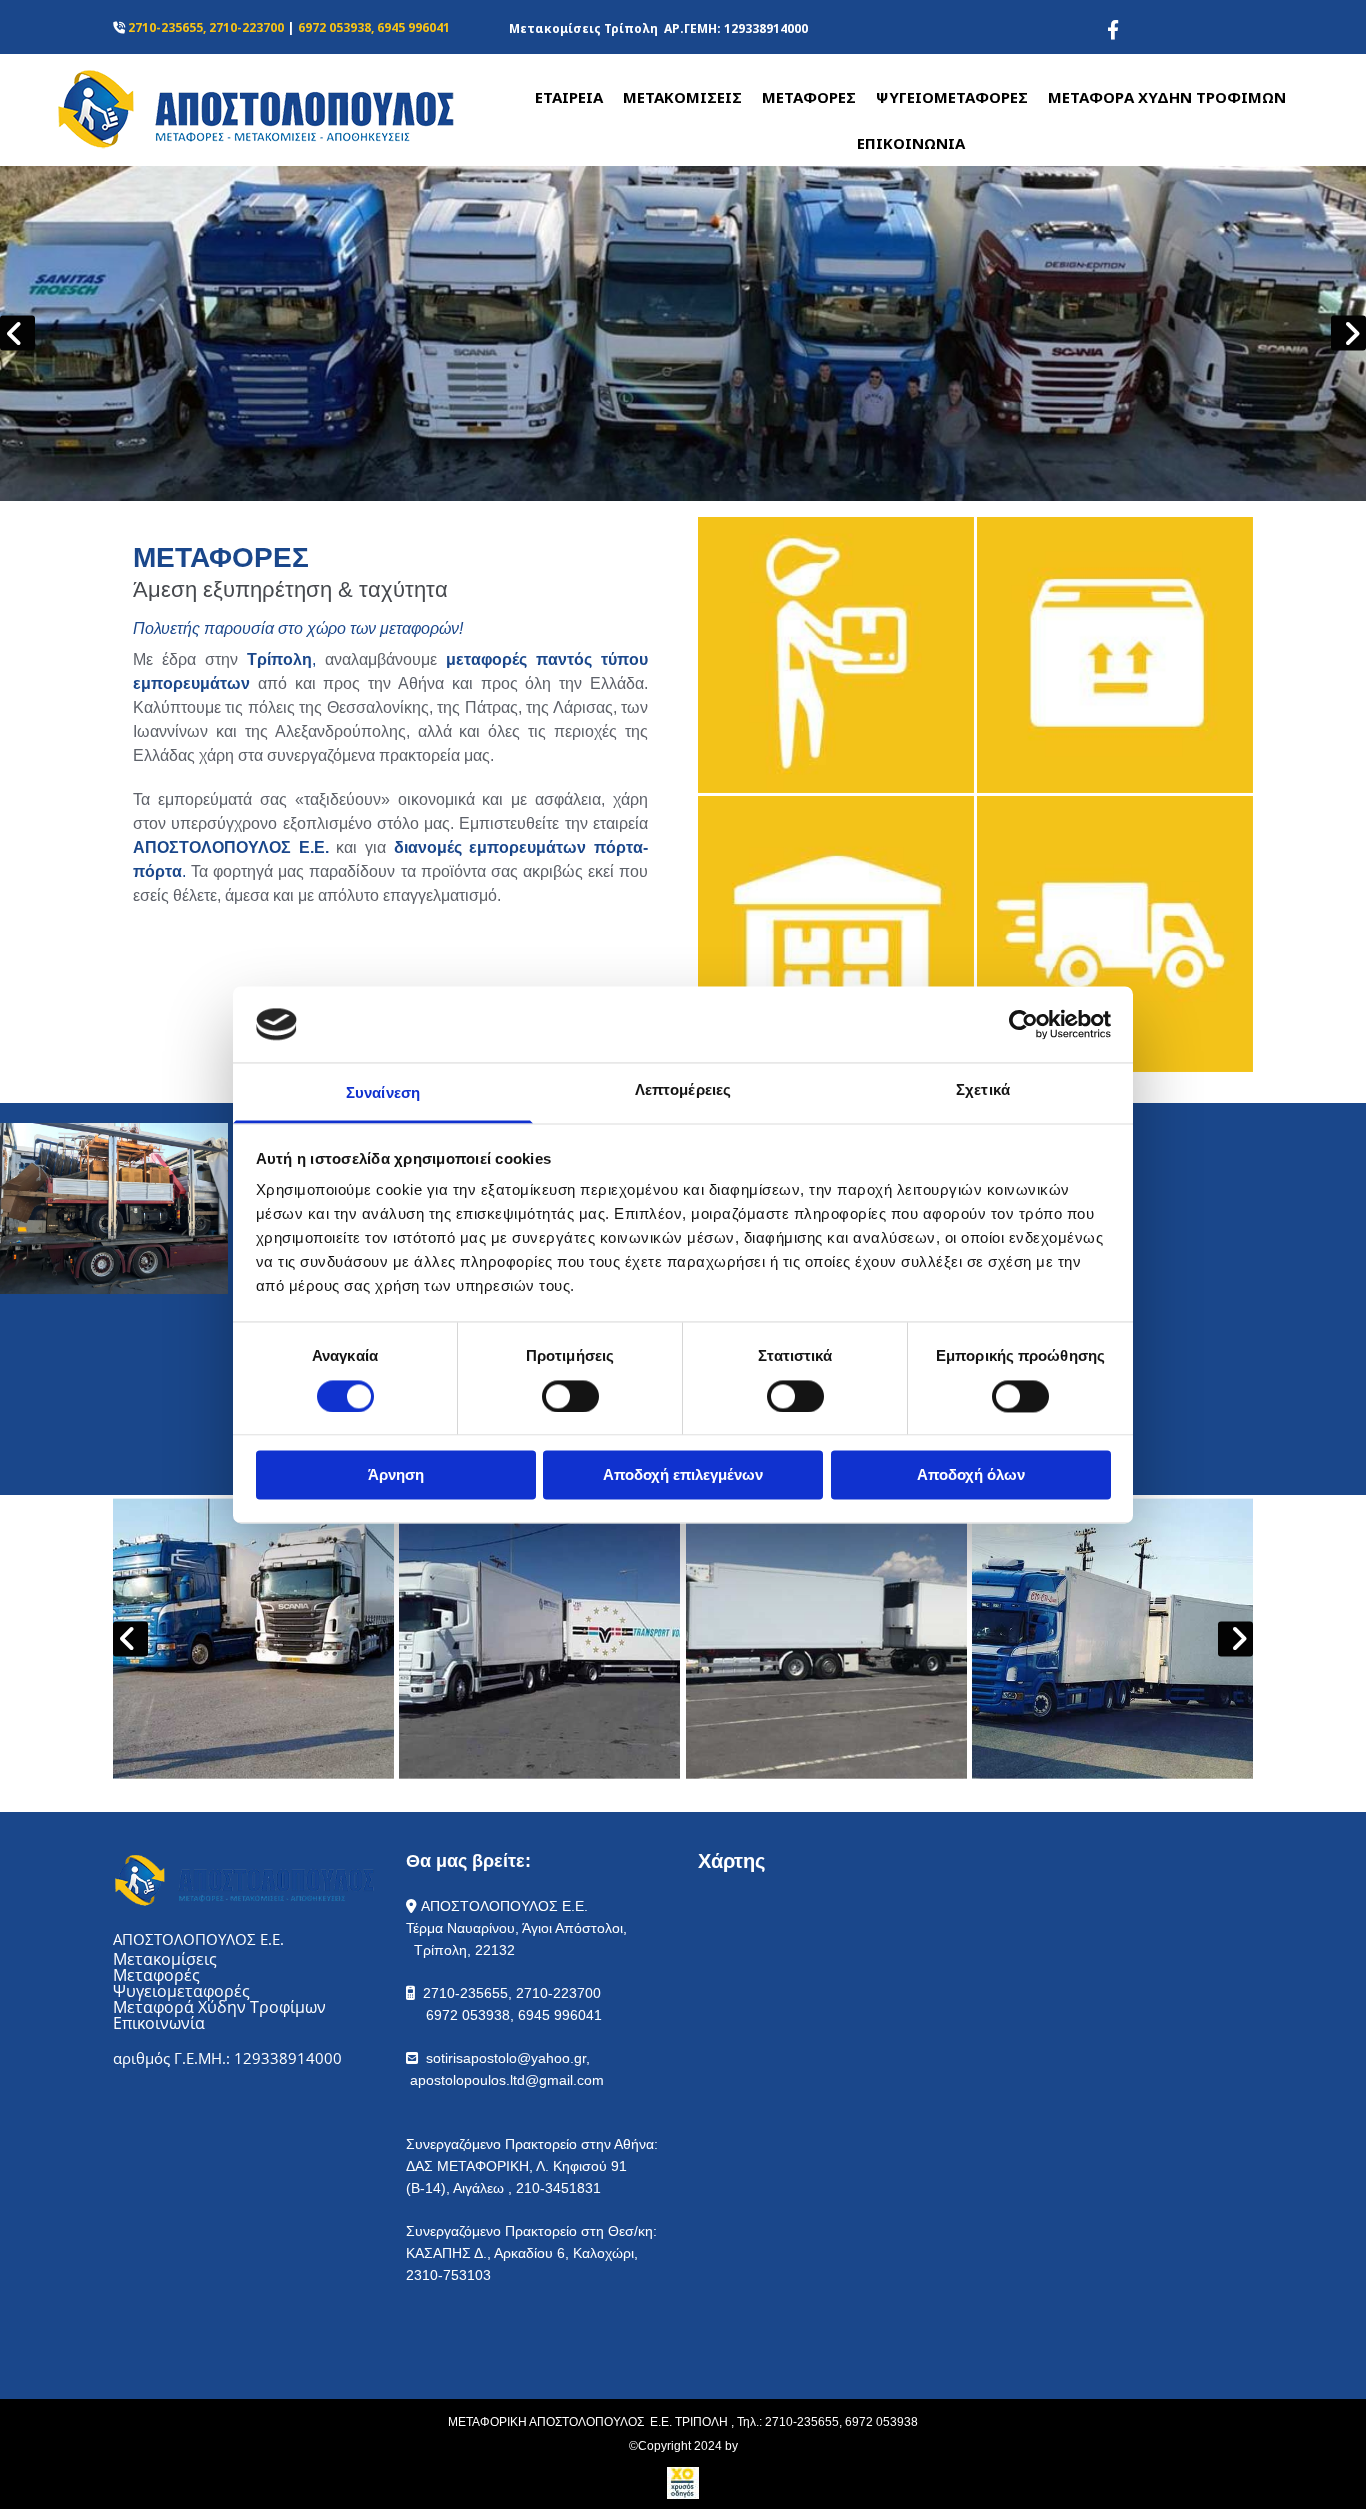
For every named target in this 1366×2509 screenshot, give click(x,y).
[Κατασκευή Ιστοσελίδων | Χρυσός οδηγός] (683, 2483)
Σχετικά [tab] (983, 1090)
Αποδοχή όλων (971, 1475)
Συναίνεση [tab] (383, 1093)
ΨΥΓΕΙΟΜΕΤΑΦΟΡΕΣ (952, 97)
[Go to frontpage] (227, 108)
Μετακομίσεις (165, 1959)
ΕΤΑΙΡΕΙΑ (569, 97)
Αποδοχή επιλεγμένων (683, 1475)
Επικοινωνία (159, 2023)
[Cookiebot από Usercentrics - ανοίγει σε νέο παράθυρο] (1023, 1024)
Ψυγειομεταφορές (181, 1991)
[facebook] (1113, 29)
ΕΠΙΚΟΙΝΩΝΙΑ (911, 143)
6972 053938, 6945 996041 (374, 27)
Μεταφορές (156, 1975)
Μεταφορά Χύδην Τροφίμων (219, 2007)
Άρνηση (396, 1475)
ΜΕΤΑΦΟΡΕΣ (809, 97)
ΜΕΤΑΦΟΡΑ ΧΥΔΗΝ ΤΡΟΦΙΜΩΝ (1167, 97)
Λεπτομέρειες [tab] (683, 1090)
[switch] (570, 1396)
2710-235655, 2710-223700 (206, 27)
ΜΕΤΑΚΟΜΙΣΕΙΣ (682, 97)
